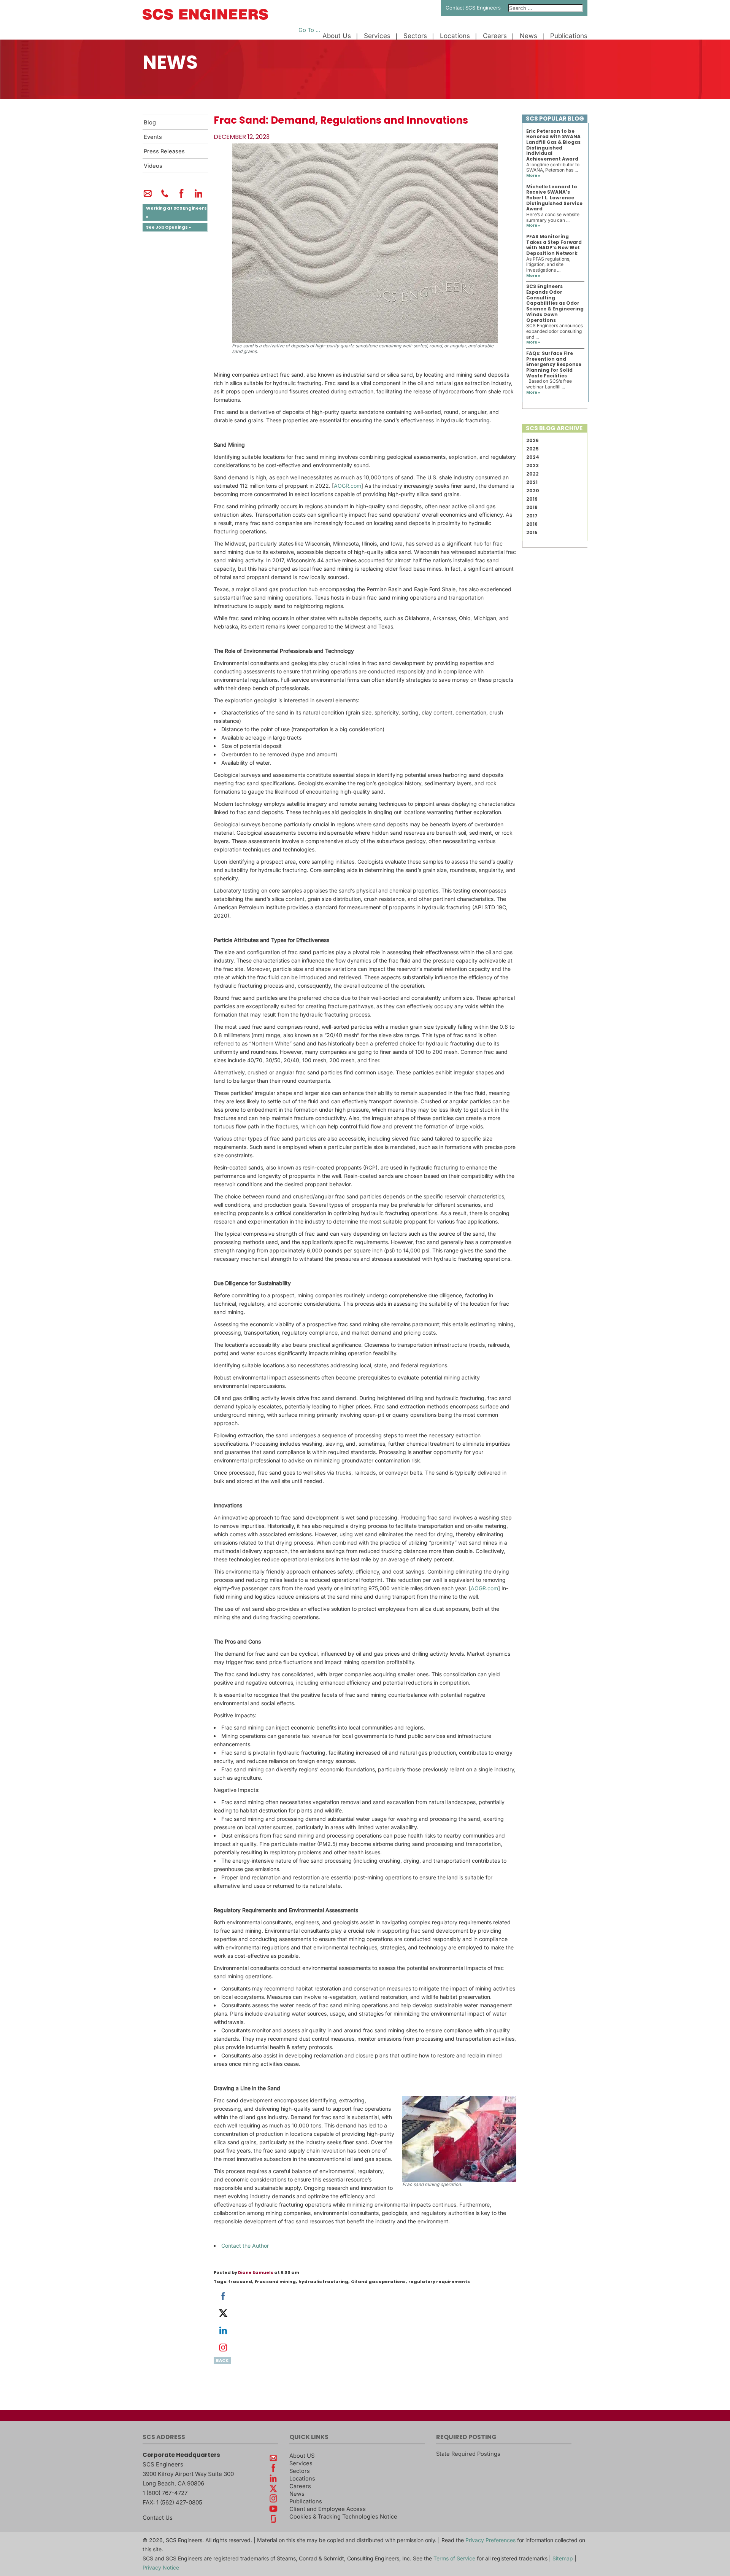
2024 (533, 457)
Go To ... (309, 30)
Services (377, 36)
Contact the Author (245, 2246)
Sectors (415, 36)
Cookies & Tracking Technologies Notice (343, 2517)
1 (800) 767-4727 (165, 2493)
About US (302, 2456)
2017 (532, 516)
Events (153, 137)
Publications (569, 36)
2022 (532, 474)
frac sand (240, 2282)
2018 (532, 507)
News (528, 36)
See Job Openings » (168, 227)
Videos (153, 166)
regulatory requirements (439, 2282)
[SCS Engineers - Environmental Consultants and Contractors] (205, 18)
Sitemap (563, 2558)
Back (222, 2360)
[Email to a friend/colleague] (148, 197)
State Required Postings (468, 2454)
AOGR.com (348, 486)
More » (533, 176)
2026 (532, 440)
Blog (150, 123)
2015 (532, 532)
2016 (532, 524)
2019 (532, 499)
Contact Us (158, 2518)
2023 (532, 465)
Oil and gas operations (378, 2282)
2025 (532, 449)
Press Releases (164, 151)
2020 (533, 491)
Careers (495, 36)
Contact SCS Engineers (473, 8)
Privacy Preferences (490, 2540)
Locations (455, 36)
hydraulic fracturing (323, 2282)
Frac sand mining (275, 2282)
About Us (337, 36)
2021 (532, 482)
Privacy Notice (161, 2567)
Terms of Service (454, 2558)
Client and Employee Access (328, 2509)
